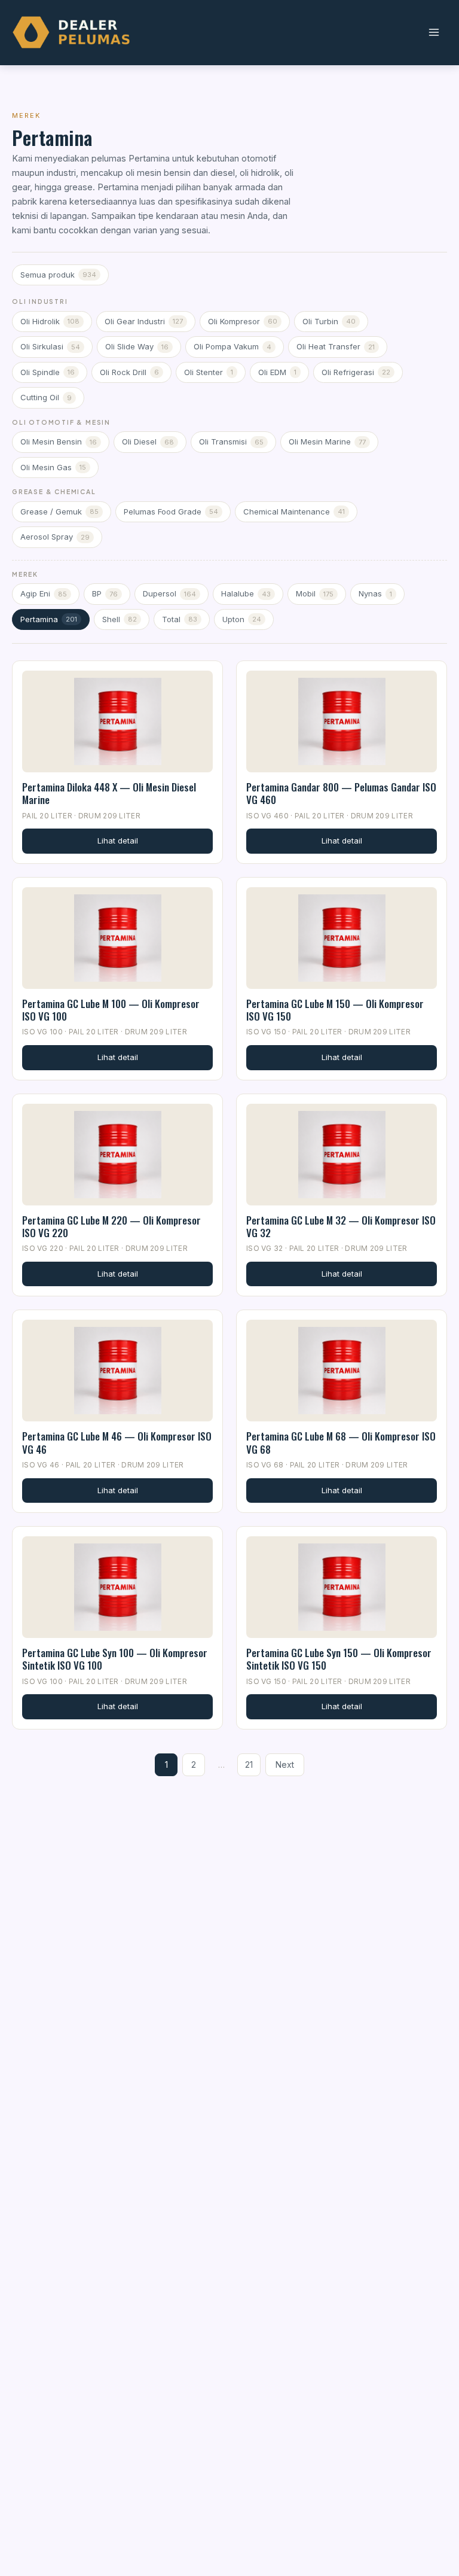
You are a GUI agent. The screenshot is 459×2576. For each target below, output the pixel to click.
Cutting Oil (46, 397)
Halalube (246, 593)
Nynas (375, 593)
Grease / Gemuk (59, 511)
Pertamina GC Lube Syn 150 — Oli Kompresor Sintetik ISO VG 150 (339, 1659)
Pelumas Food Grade (171, 511)
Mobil (315, 593)
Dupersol (169, 593)
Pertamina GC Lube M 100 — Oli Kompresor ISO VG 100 (111, 1010)
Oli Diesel (148, 441)
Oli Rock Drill (129, 372)
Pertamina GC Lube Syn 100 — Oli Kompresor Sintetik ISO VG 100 (115, 1659)
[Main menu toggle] (434, 33)
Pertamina (49, 619)
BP (105, 593)
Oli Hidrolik (50, 321)
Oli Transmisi (231, 441)
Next (285, 1764)
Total (180, 619)
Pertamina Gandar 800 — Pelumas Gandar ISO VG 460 (341, 793)
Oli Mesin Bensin (59, 441)
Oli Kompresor (243, 321)
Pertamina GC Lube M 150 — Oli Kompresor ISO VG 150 (335, 1010)
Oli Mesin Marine (327, 441)
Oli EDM (277, 372)
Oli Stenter (209, 372)
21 (249, 1764)
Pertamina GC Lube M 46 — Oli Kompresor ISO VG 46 (117, 1442)
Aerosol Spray (55, 537)
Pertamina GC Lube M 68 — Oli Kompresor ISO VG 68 (341, 1442)
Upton (242, 619)
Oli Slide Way (137, 346)
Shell (120, 619)
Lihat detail (118, 841)
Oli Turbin (329, 321)
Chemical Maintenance (294, 511)
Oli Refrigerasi (356, 372)
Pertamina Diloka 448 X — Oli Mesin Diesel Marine (109, 793)
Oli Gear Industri (144, 321)
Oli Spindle (48, 372)
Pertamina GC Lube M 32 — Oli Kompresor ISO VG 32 (341, 1226)
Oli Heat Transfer (336, 346)
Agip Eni (44, 593)
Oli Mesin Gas (53, 467)
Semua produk (58, 275)
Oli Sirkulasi (50, 346)
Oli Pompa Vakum (232, 346)
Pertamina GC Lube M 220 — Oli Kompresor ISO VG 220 (111, 1226)
